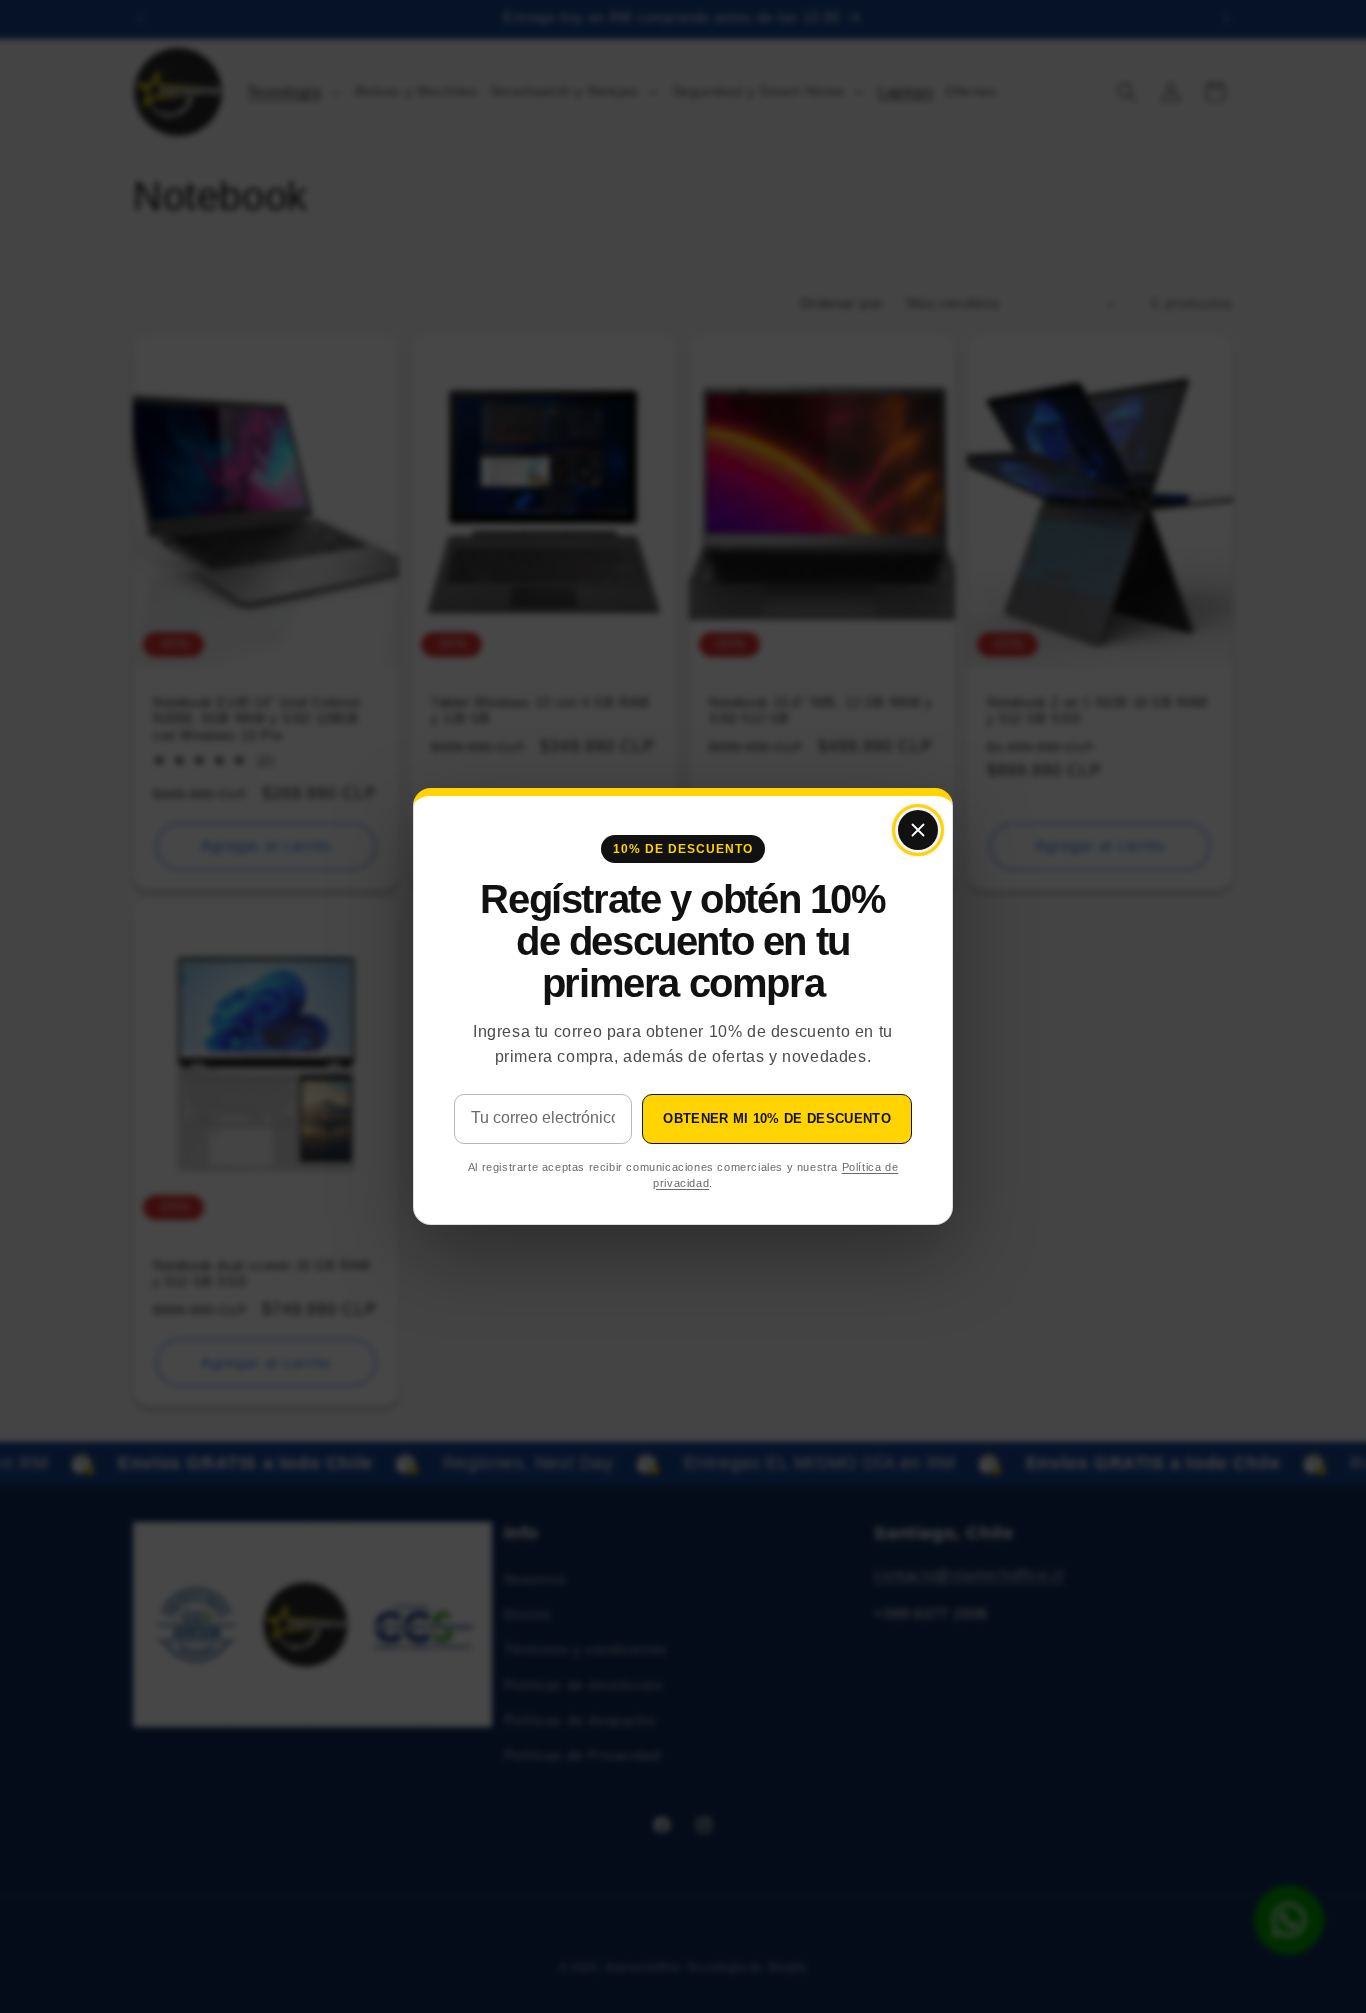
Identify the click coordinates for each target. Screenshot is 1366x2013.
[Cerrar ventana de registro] (918, 830)
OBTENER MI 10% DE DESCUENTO (777, 1118)
